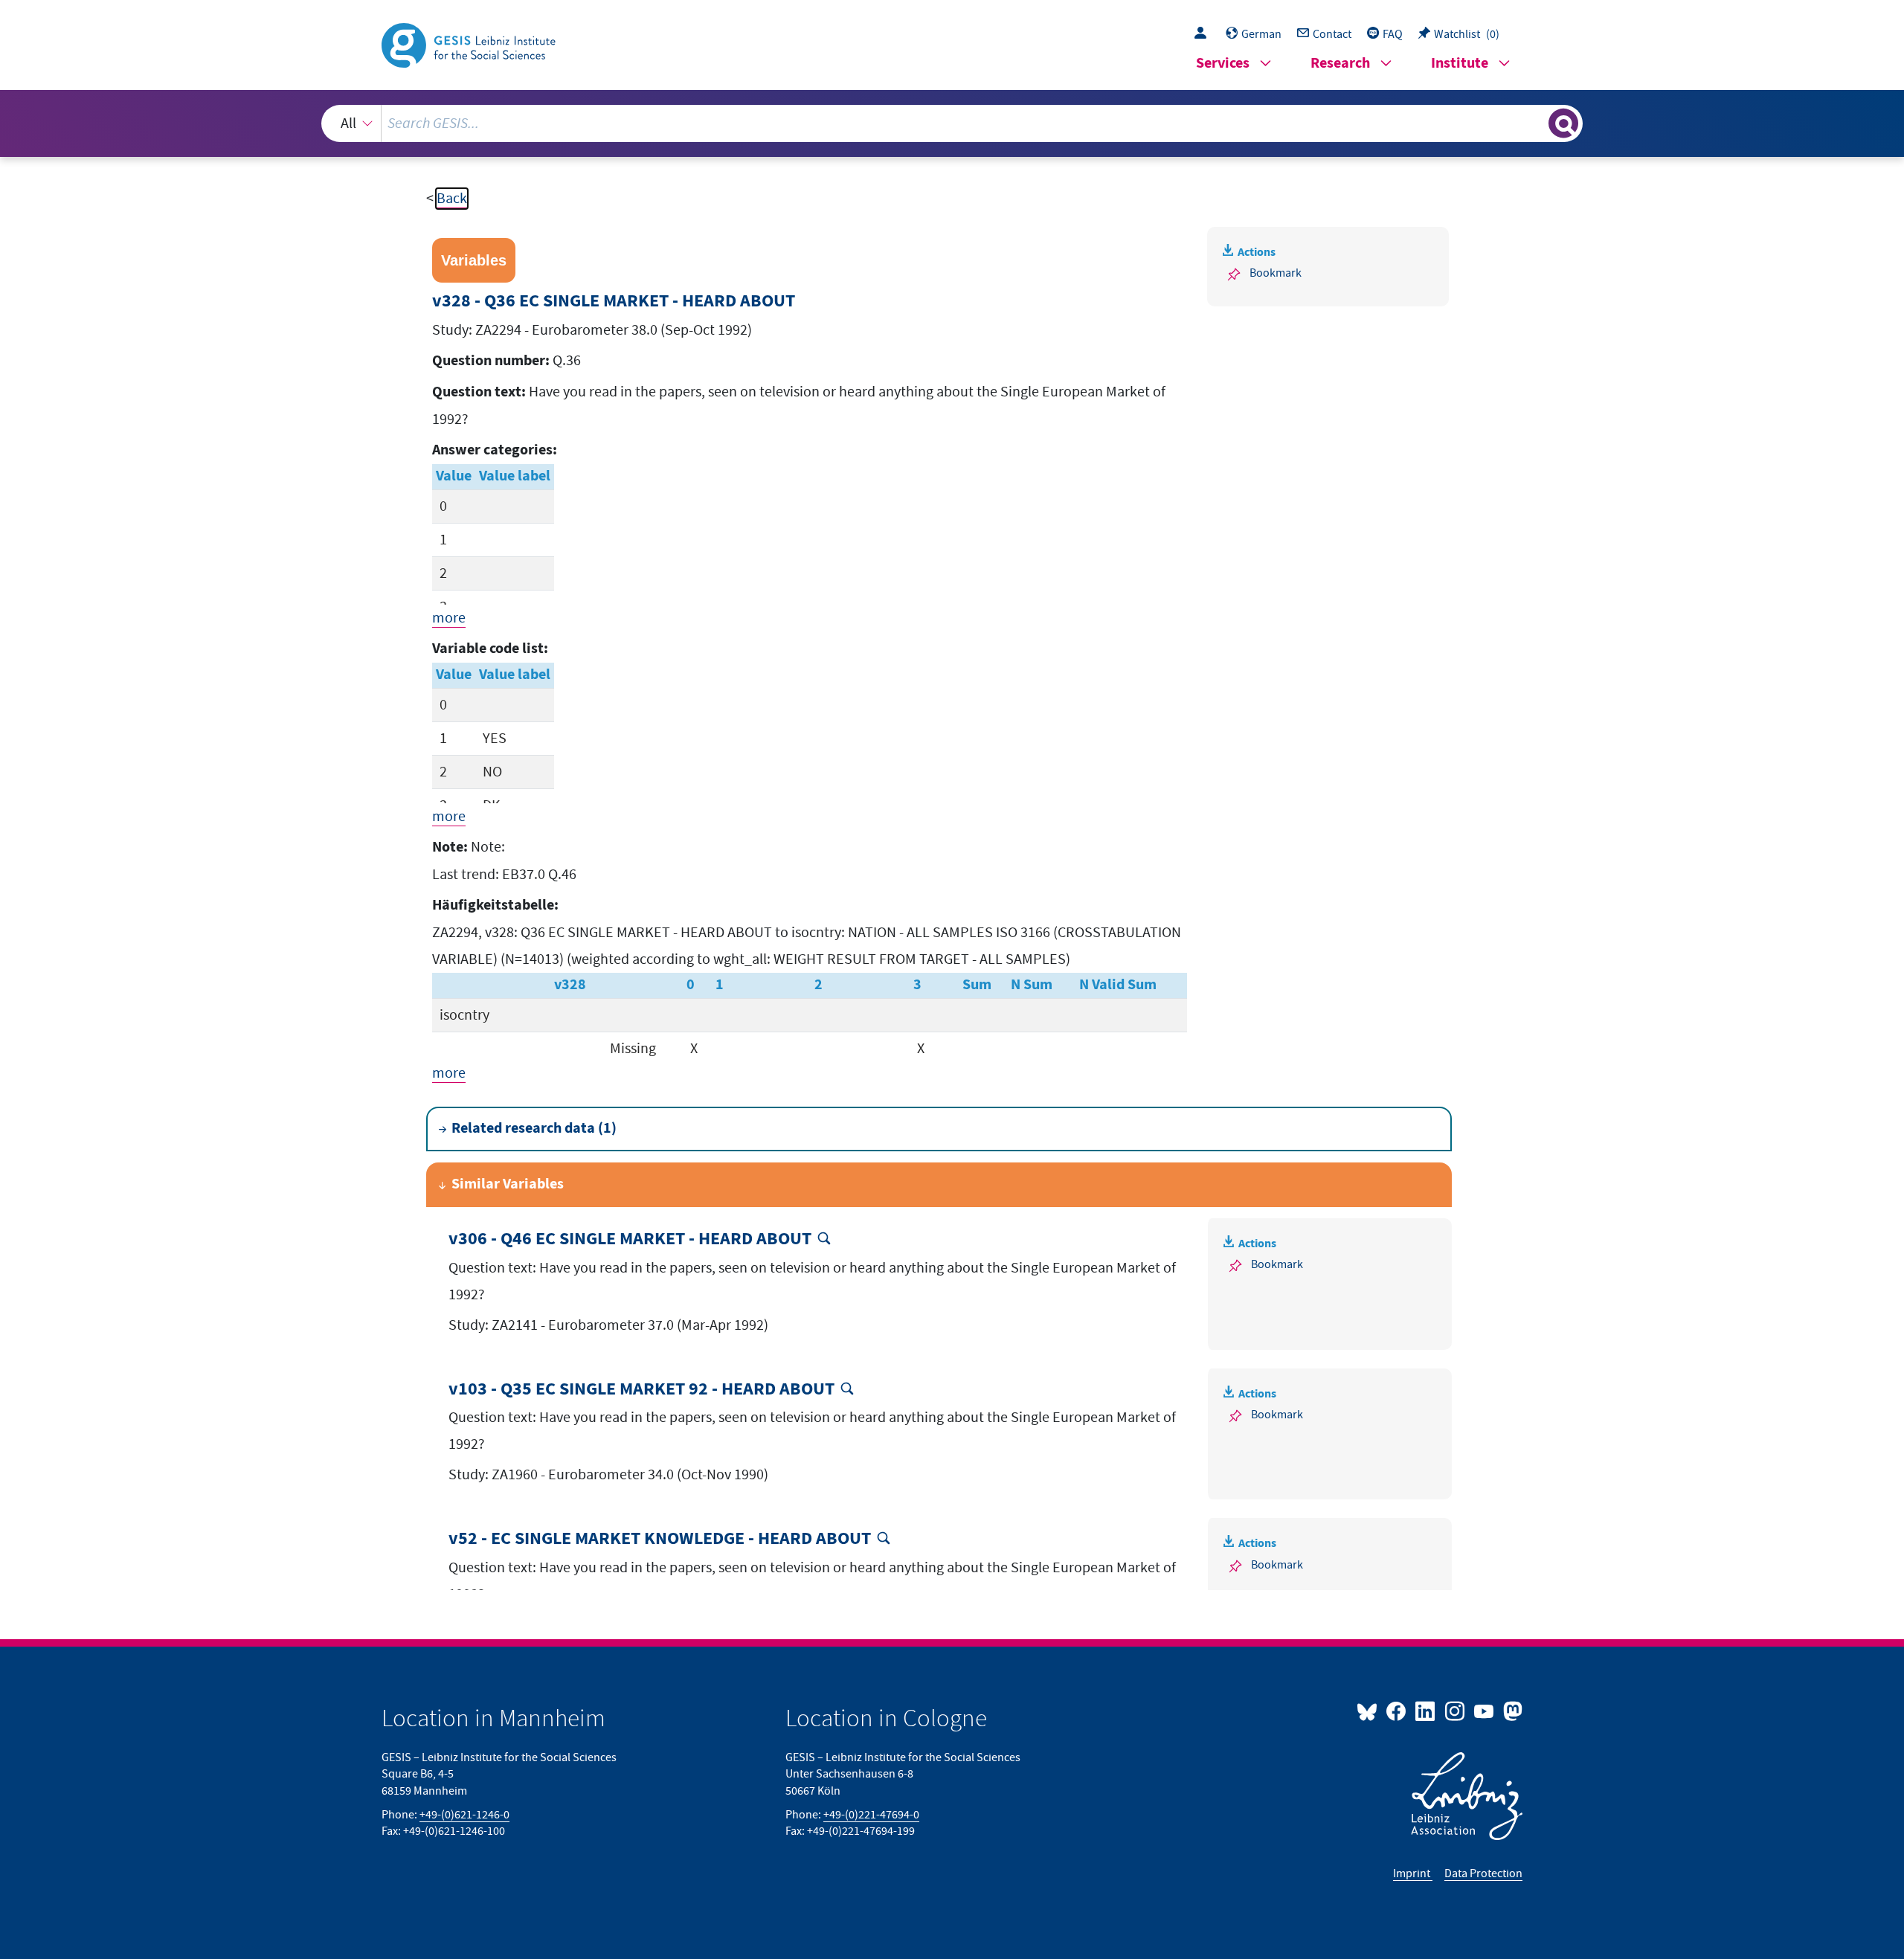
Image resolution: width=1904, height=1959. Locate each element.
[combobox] (952, 123)
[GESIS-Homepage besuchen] (470, 44)
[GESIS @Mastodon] (1511, 1711)
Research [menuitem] (1340, 64)
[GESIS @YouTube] (1485, 1711)
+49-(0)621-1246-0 (464, 1815)
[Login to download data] (1204, 34)
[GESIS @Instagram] (1455, 1711)
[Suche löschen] (1536, 123)
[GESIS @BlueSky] (1370, 1711)
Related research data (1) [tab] (534, 1129)
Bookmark (1276, 273)
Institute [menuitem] (1460, 64)
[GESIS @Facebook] (1397, 1711)
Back (452, 199)
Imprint (1413, 1873)
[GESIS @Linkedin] (1426, 1711)
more (449, 618)
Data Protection (1483, 1873)
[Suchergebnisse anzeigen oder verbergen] (1563, 123)
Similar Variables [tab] (508, 1184)
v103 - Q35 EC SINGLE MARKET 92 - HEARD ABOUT (641, 1390)
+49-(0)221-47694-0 (871, 1815)
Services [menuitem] (1223, 64)
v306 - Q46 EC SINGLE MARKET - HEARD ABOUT (630, 1239)
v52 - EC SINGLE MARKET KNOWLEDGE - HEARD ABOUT (660, 1539)
